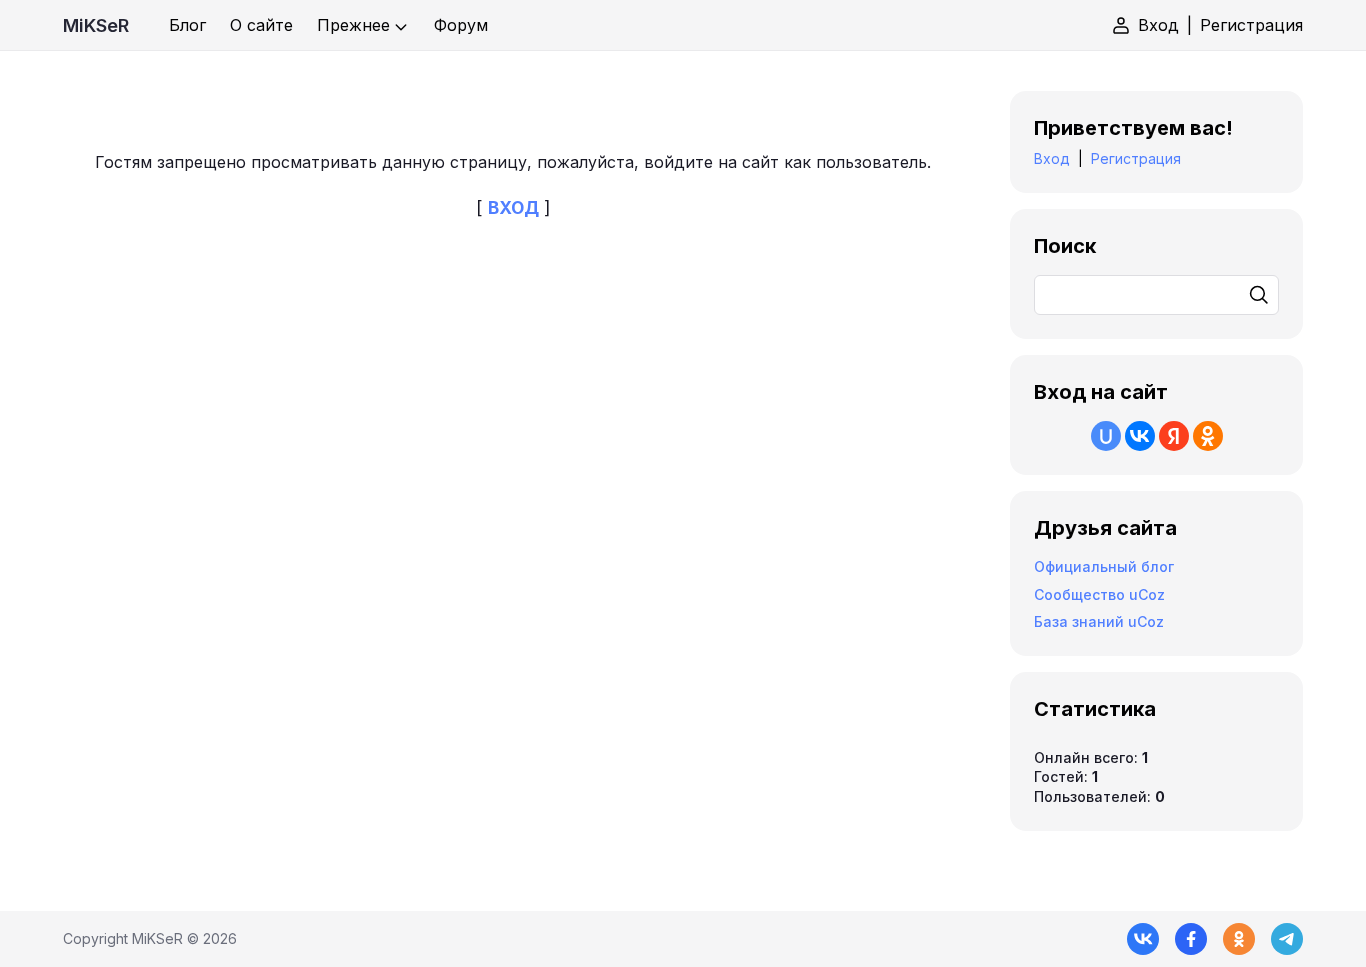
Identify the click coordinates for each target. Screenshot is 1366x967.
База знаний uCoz (1099, 621)
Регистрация (1251, 25)
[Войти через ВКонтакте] (1140, 436)
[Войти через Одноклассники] (1208, 436)
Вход (1158, 25)
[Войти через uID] (1106, 436)
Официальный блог (1104, 566)
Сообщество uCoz (1099, 594)
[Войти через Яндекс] (1174, 436)
